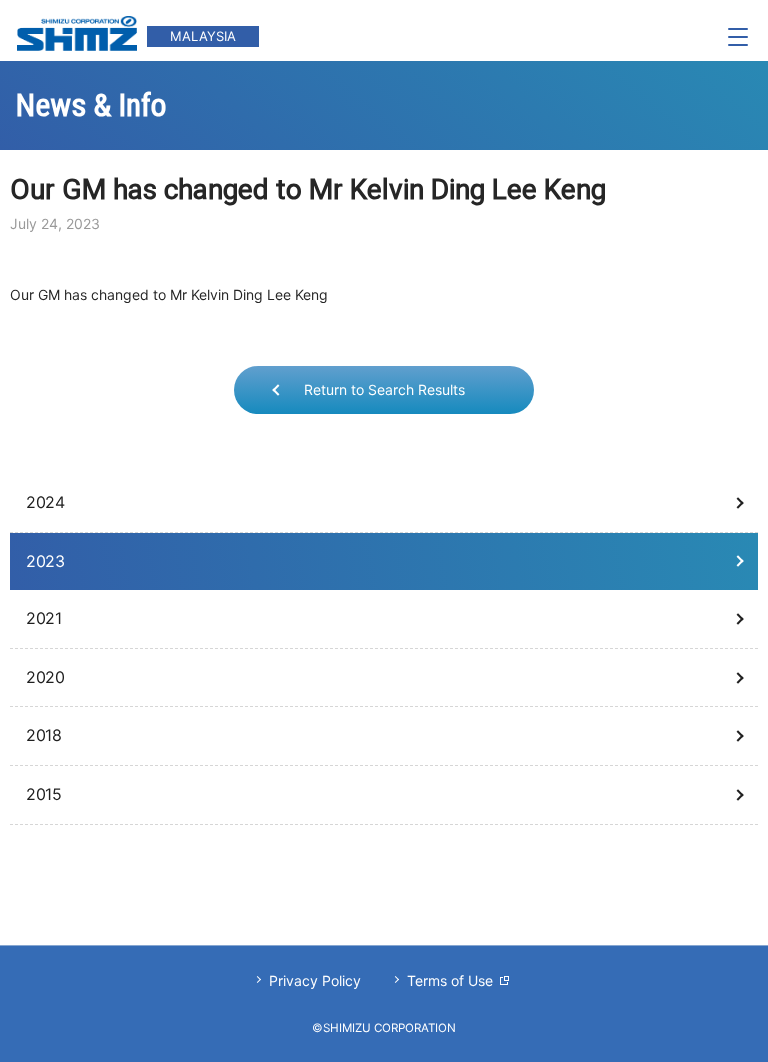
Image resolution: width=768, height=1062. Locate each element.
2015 (43, 794)
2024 (45, 502)
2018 (43, 735)
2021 (43, 618)
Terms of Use (450, 980)
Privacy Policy (315, 980)
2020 (45, 677)
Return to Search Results (384, 389)
